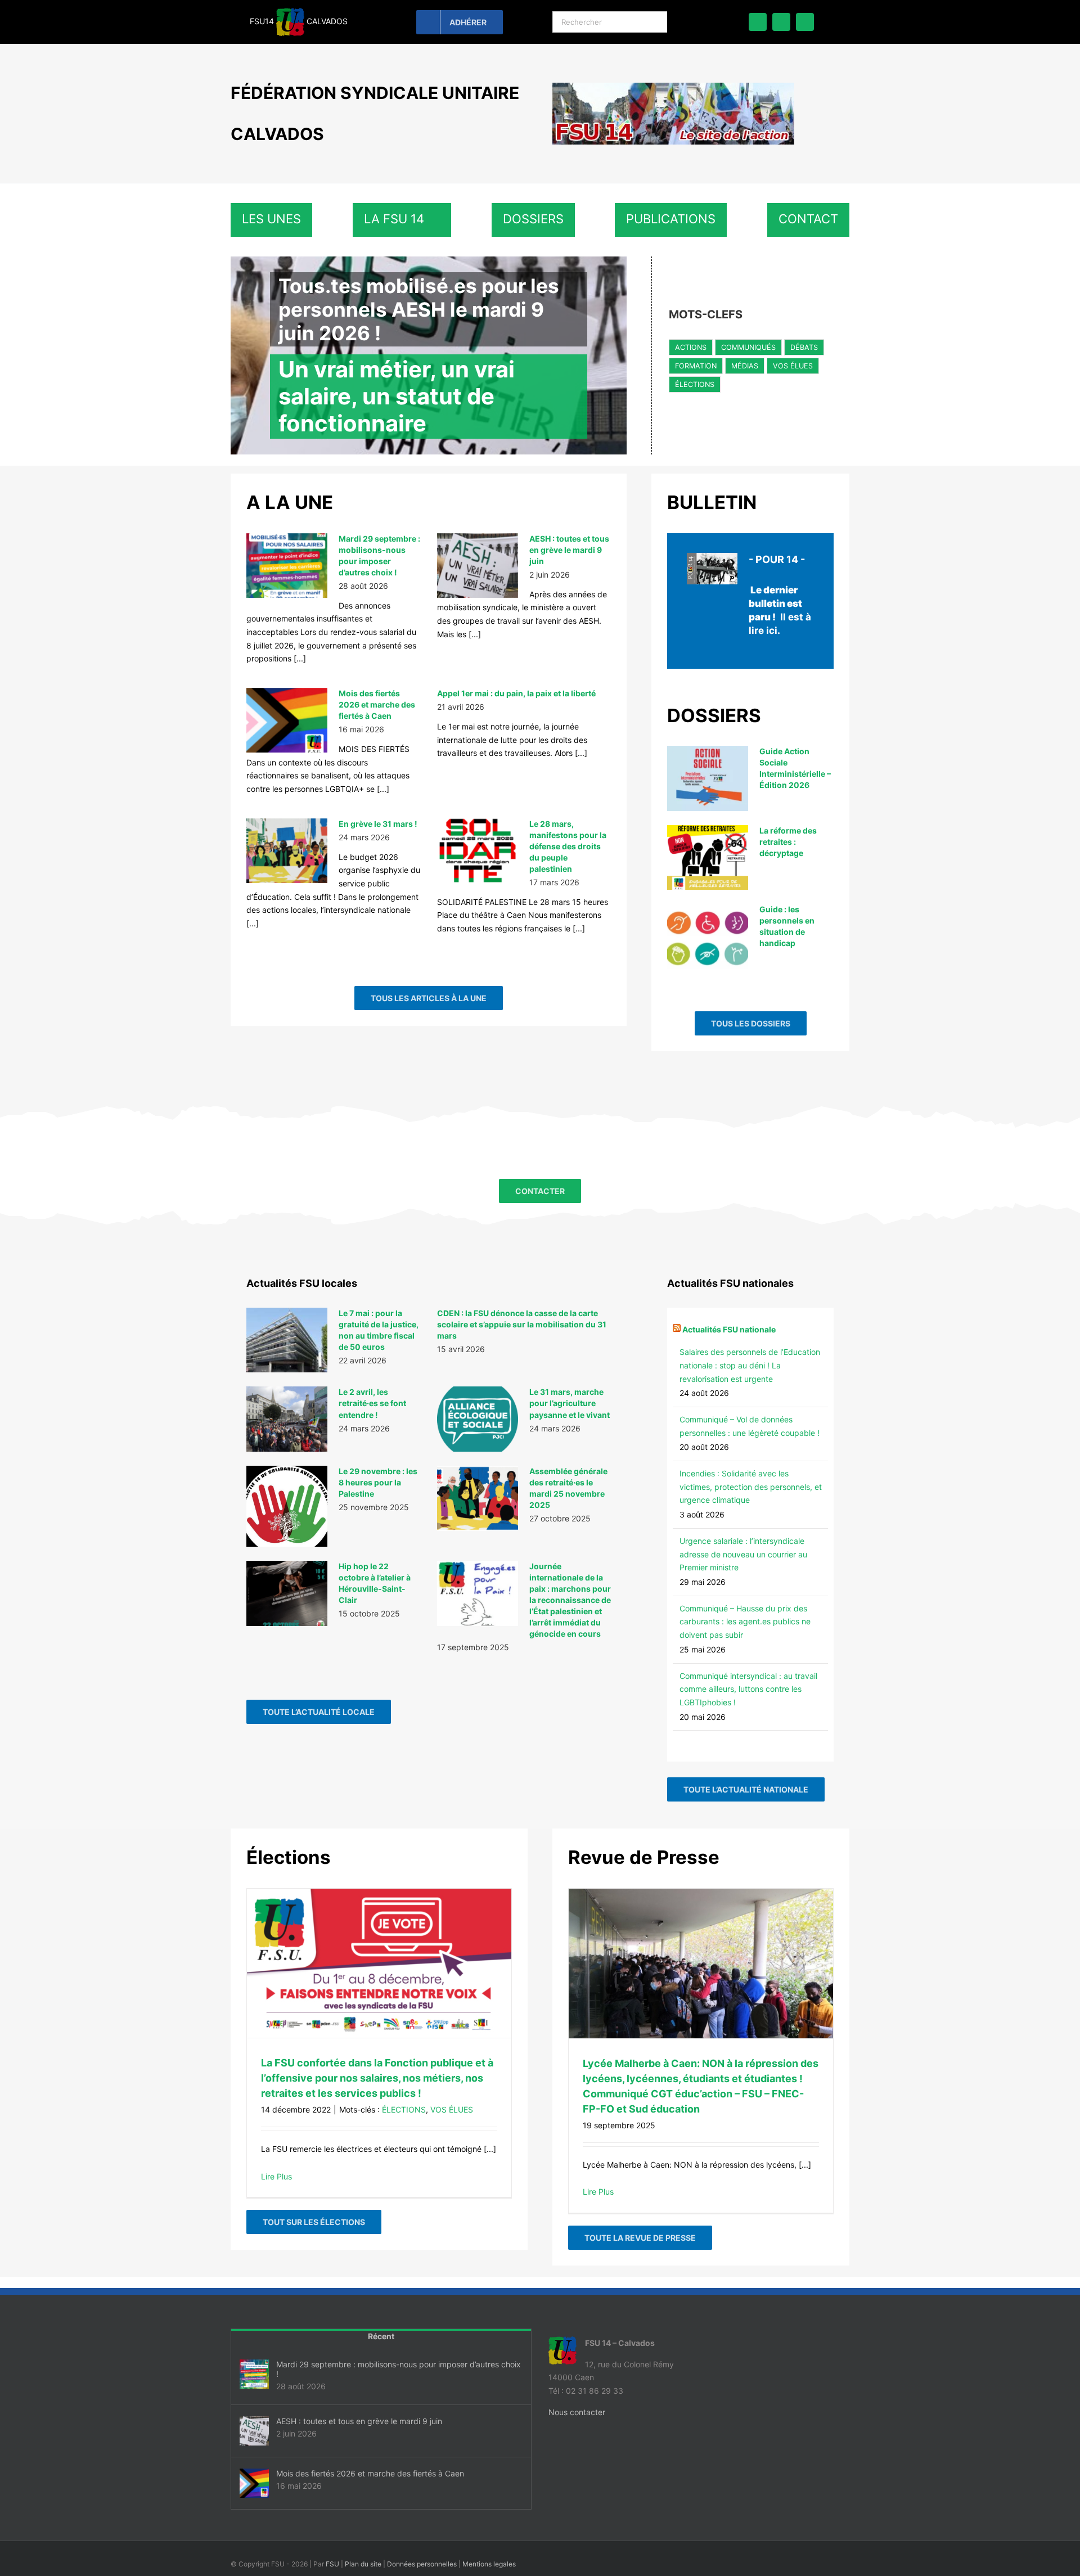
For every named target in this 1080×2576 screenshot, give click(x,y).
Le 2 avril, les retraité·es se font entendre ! (372, 1403)
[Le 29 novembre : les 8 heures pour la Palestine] (287, 1506)
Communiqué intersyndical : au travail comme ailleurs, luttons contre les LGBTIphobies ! (748, 1689)
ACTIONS (691, 347)
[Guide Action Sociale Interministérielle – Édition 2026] (708, 778)
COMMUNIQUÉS (748, 347)
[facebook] (758, 22)
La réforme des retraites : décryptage (788, 842)
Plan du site (363, 2564)
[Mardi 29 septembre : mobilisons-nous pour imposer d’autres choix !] (287, 566)
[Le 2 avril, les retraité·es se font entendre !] (287, 1419)
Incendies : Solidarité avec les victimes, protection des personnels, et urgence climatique (751, 1487)
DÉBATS (804, 347)
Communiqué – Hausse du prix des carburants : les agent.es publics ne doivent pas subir (745, 1622)
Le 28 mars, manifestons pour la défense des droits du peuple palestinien (568, 846)
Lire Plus (276, 2176)
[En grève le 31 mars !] (287, 851)
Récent (381, 2336)
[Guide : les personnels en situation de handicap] (708, 936)
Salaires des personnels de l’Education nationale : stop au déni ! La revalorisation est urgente (750, 1365)
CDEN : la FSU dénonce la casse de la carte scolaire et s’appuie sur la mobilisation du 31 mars (522, 1324)
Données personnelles (422, 2564)
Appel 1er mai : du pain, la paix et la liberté (516, 693)
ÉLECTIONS (695, 384)
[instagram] (805, 22)
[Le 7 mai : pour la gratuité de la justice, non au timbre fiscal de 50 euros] (287, 1340)
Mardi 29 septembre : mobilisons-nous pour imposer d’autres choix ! (399, 2369)
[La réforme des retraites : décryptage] (708, 858)
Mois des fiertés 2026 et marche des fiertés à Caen (377, 704)
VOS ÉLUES (793, 366)
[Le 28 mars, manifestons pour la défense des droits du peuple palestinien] (478, 851)
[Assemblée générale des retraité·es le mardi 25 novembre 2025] (478, 1498)
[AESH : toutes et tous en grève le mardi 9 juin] (478, 566)
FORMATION (696, 366)
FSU (332, 2564)
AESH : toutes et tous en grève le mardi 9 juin (569, 550)
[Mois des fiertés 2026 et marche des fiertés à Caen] (287, 720)
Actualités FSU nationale (729, 1329)
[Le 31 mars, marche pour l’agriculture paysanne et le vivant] (478, 1419)
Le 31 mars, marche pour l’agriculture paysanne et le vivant (570, 1403)
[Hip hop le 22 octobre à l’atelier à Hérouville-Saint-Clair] (287, 1593)
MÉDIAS (745, 366)
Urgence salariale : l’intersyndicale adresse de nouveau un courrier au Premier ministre (743, 1554)
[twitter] (781, 22)
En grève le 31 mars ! (378, 824)
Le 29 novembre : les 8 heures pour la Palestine (378, 1482)
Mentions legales (489, 2564)
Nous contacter (577, 2412)
